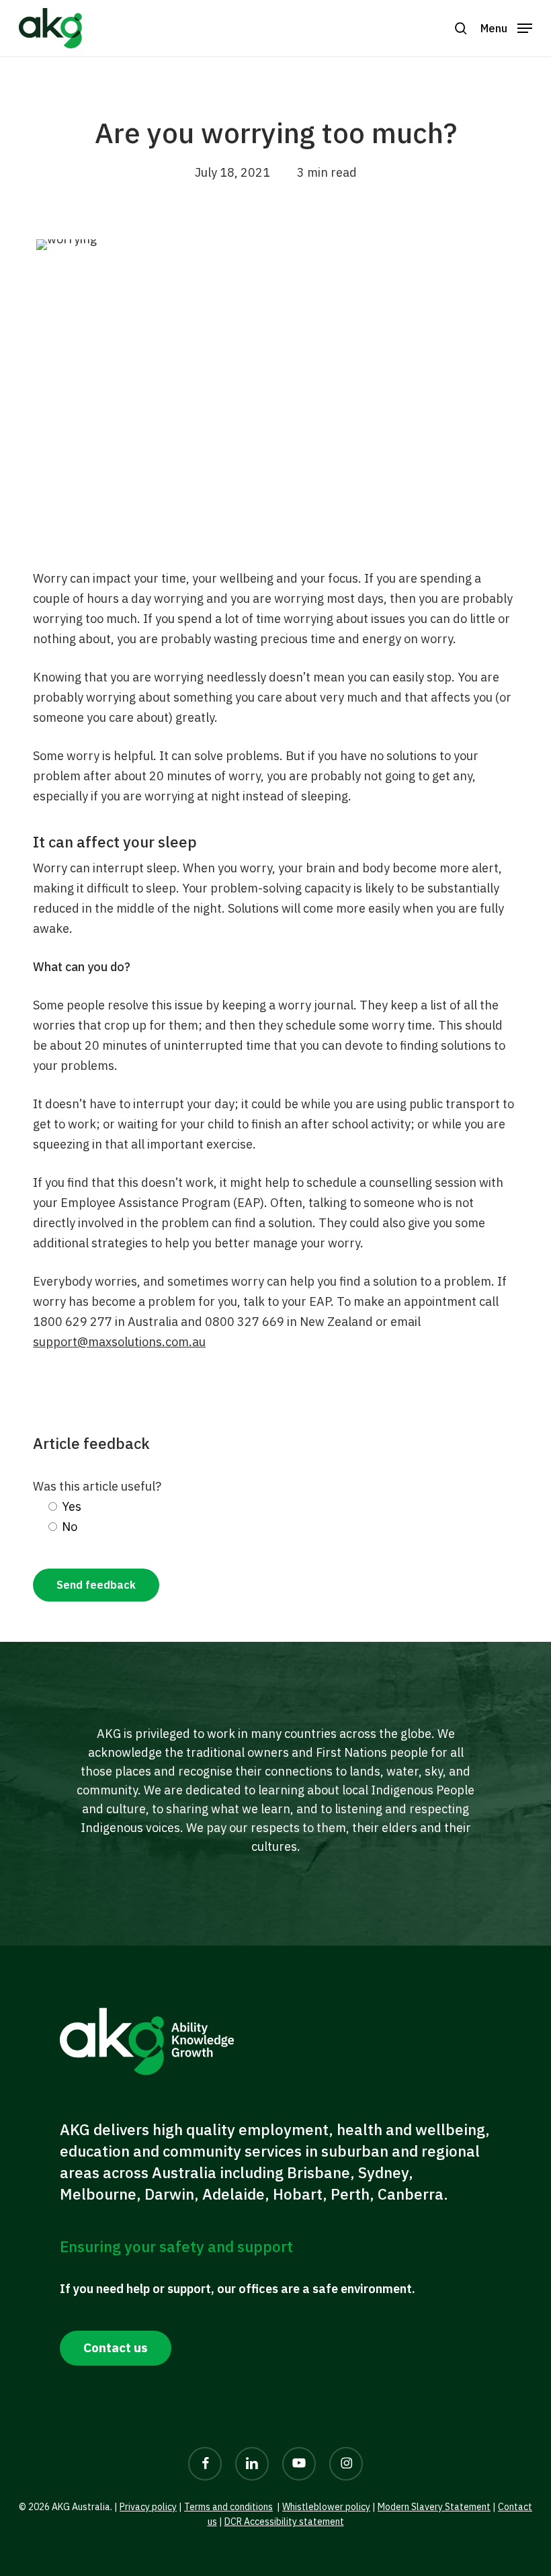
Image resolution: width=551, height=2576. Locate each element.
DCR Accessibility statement (284, 2522)
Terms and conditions (228, 2507)
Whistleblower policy (326, 2507)
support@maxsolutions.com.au (119, 1342)
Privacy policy (148, 2507)
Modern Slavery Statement (434, 2507)
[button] (461, 28)
